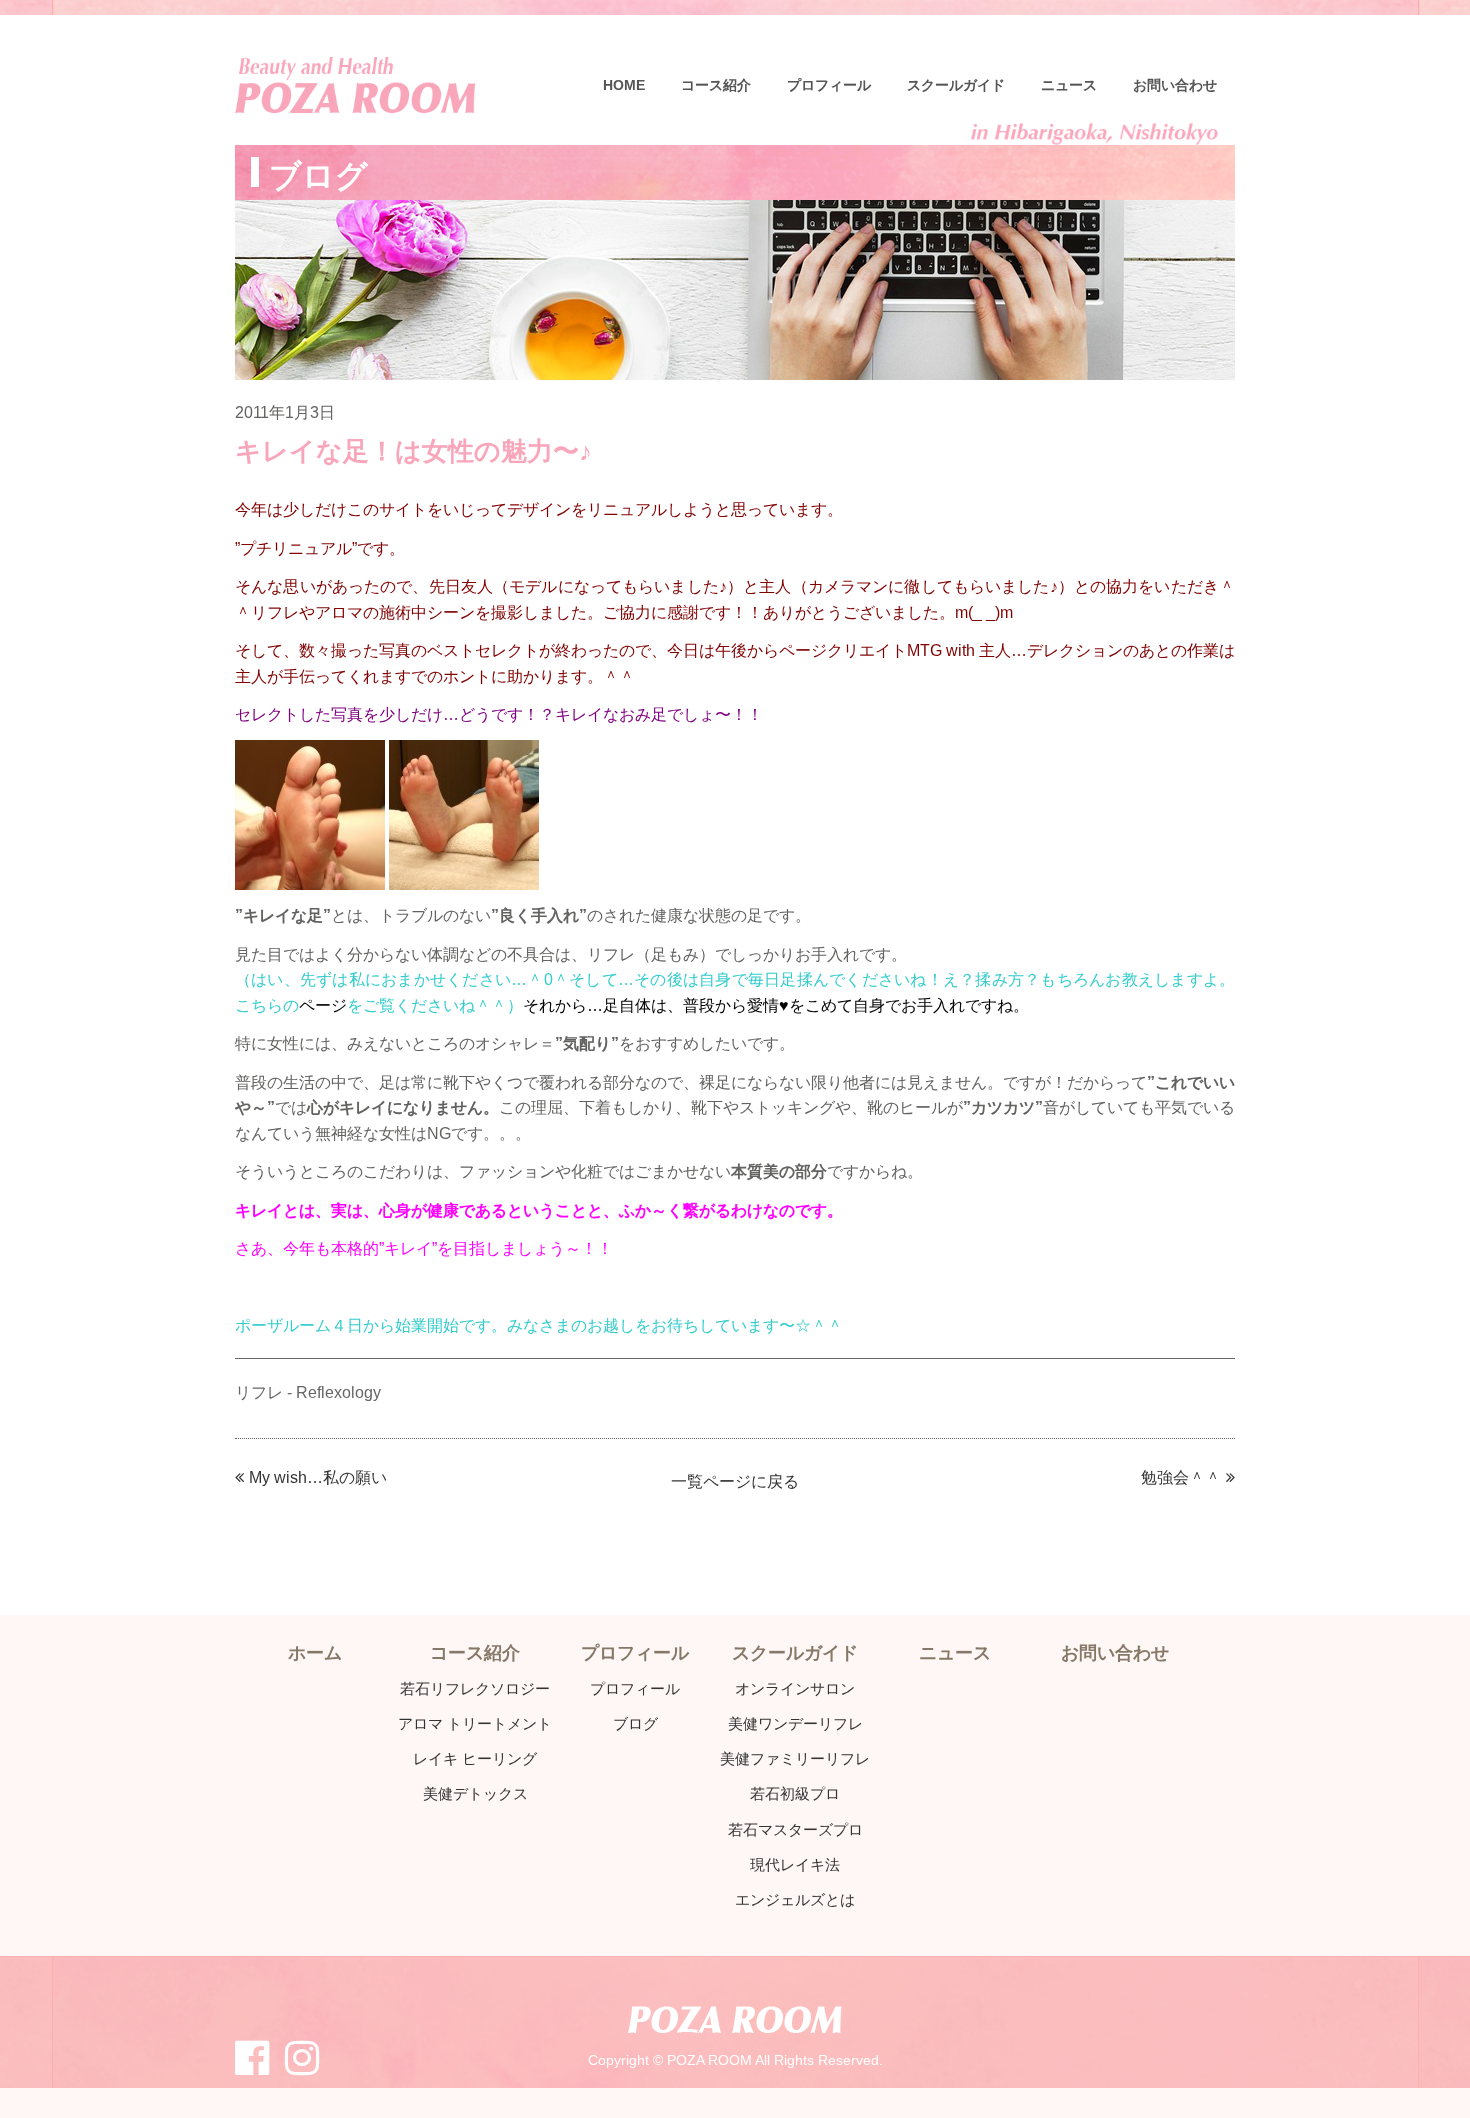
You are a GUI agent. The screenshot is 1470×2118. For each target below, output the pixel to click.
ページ (323, 1005)
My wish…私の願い (318, 1477)
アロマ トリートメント (475, 1723)
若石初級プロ (795, 1793)
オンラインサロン (795, 1688)
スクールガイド (956, 85)
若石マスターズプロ (795, 1829)
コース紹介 (716, 85)
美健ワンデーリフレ (795, 1723)
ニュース (1069, 85)
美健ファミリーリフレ (795, 1758)
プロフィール (829, 85)
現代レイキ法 (795, 1864)
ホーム (315, 1653)
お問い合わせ (1175, 85)
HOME (624, 85)
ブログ (635, 1723)
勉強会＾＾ (1181, 1477)
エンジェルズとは (795, 1899)
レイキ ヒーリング (475, 1758)
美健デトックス (475, 1793)
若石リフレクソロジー (475, 1688)
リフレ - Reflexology (308, 1392)
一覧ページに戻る (735, 1481)
